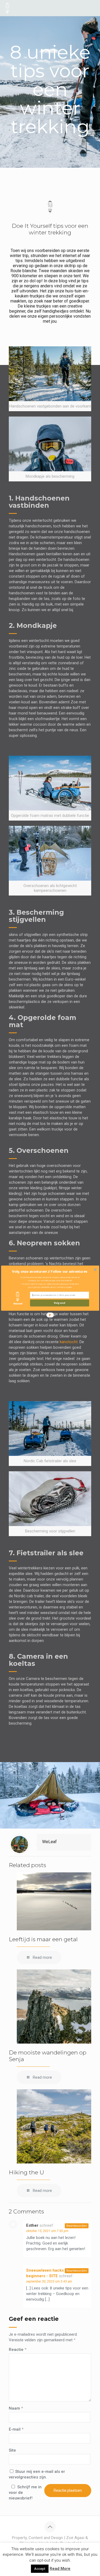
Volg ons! (59, 1303)
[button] (49, 1271)
